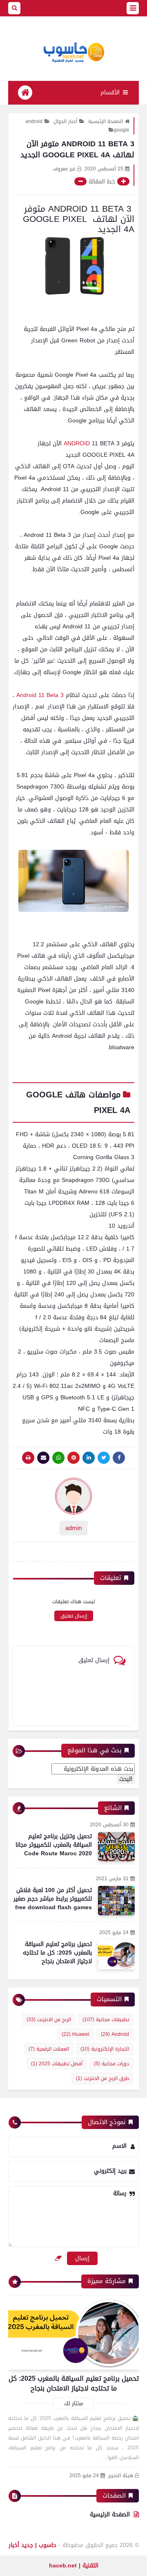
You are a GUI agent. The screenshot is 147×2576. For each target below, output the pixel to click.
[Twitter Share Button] (104, 1458)
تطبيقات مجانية (106, 2020)
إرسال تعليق (74, 1616)
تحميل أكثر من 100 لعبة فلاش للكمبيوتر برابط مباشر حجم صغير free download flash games (53, 1899)
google (122, 130)
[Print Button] (28, 1458)
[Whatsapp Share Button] (58, 1458)
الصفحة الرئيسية (106, 121)
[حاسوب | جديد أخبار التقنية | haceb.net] (73, 53)
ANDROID (78, 443)
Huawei (76, 2034)
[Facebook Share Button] (119, 1458)
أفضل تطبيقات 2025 (57, 2064)
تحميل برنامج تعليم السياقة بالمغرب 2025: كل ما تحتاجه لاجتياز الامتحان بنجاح (57, 1953)
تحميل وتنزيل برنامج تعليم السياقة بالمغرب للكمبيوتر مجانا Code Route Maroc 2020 (54, 1845)
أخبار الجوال (65, 121)
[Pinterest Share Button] (89, 1458)
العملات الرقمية (49, 2049)
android (34, 121)
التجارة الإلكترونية (105, 2049)
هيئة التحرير (121, 2476)
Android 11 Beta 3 (40, 695)
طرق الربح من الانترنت (102, 2078)
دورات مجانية (111, 2064)
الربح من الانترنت (49, 2020)
